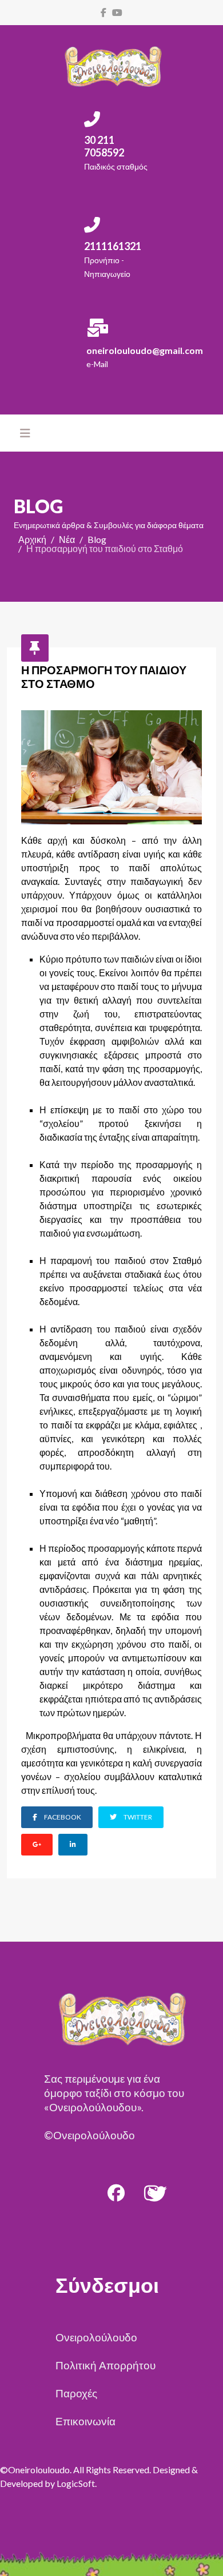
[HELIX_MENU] (25, 433)
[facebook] (103, 12)
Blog (97, 539)
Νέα (67, 539)
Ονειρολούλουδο (96, 2337)
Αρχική (32, 539)
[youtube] (117, 12)
